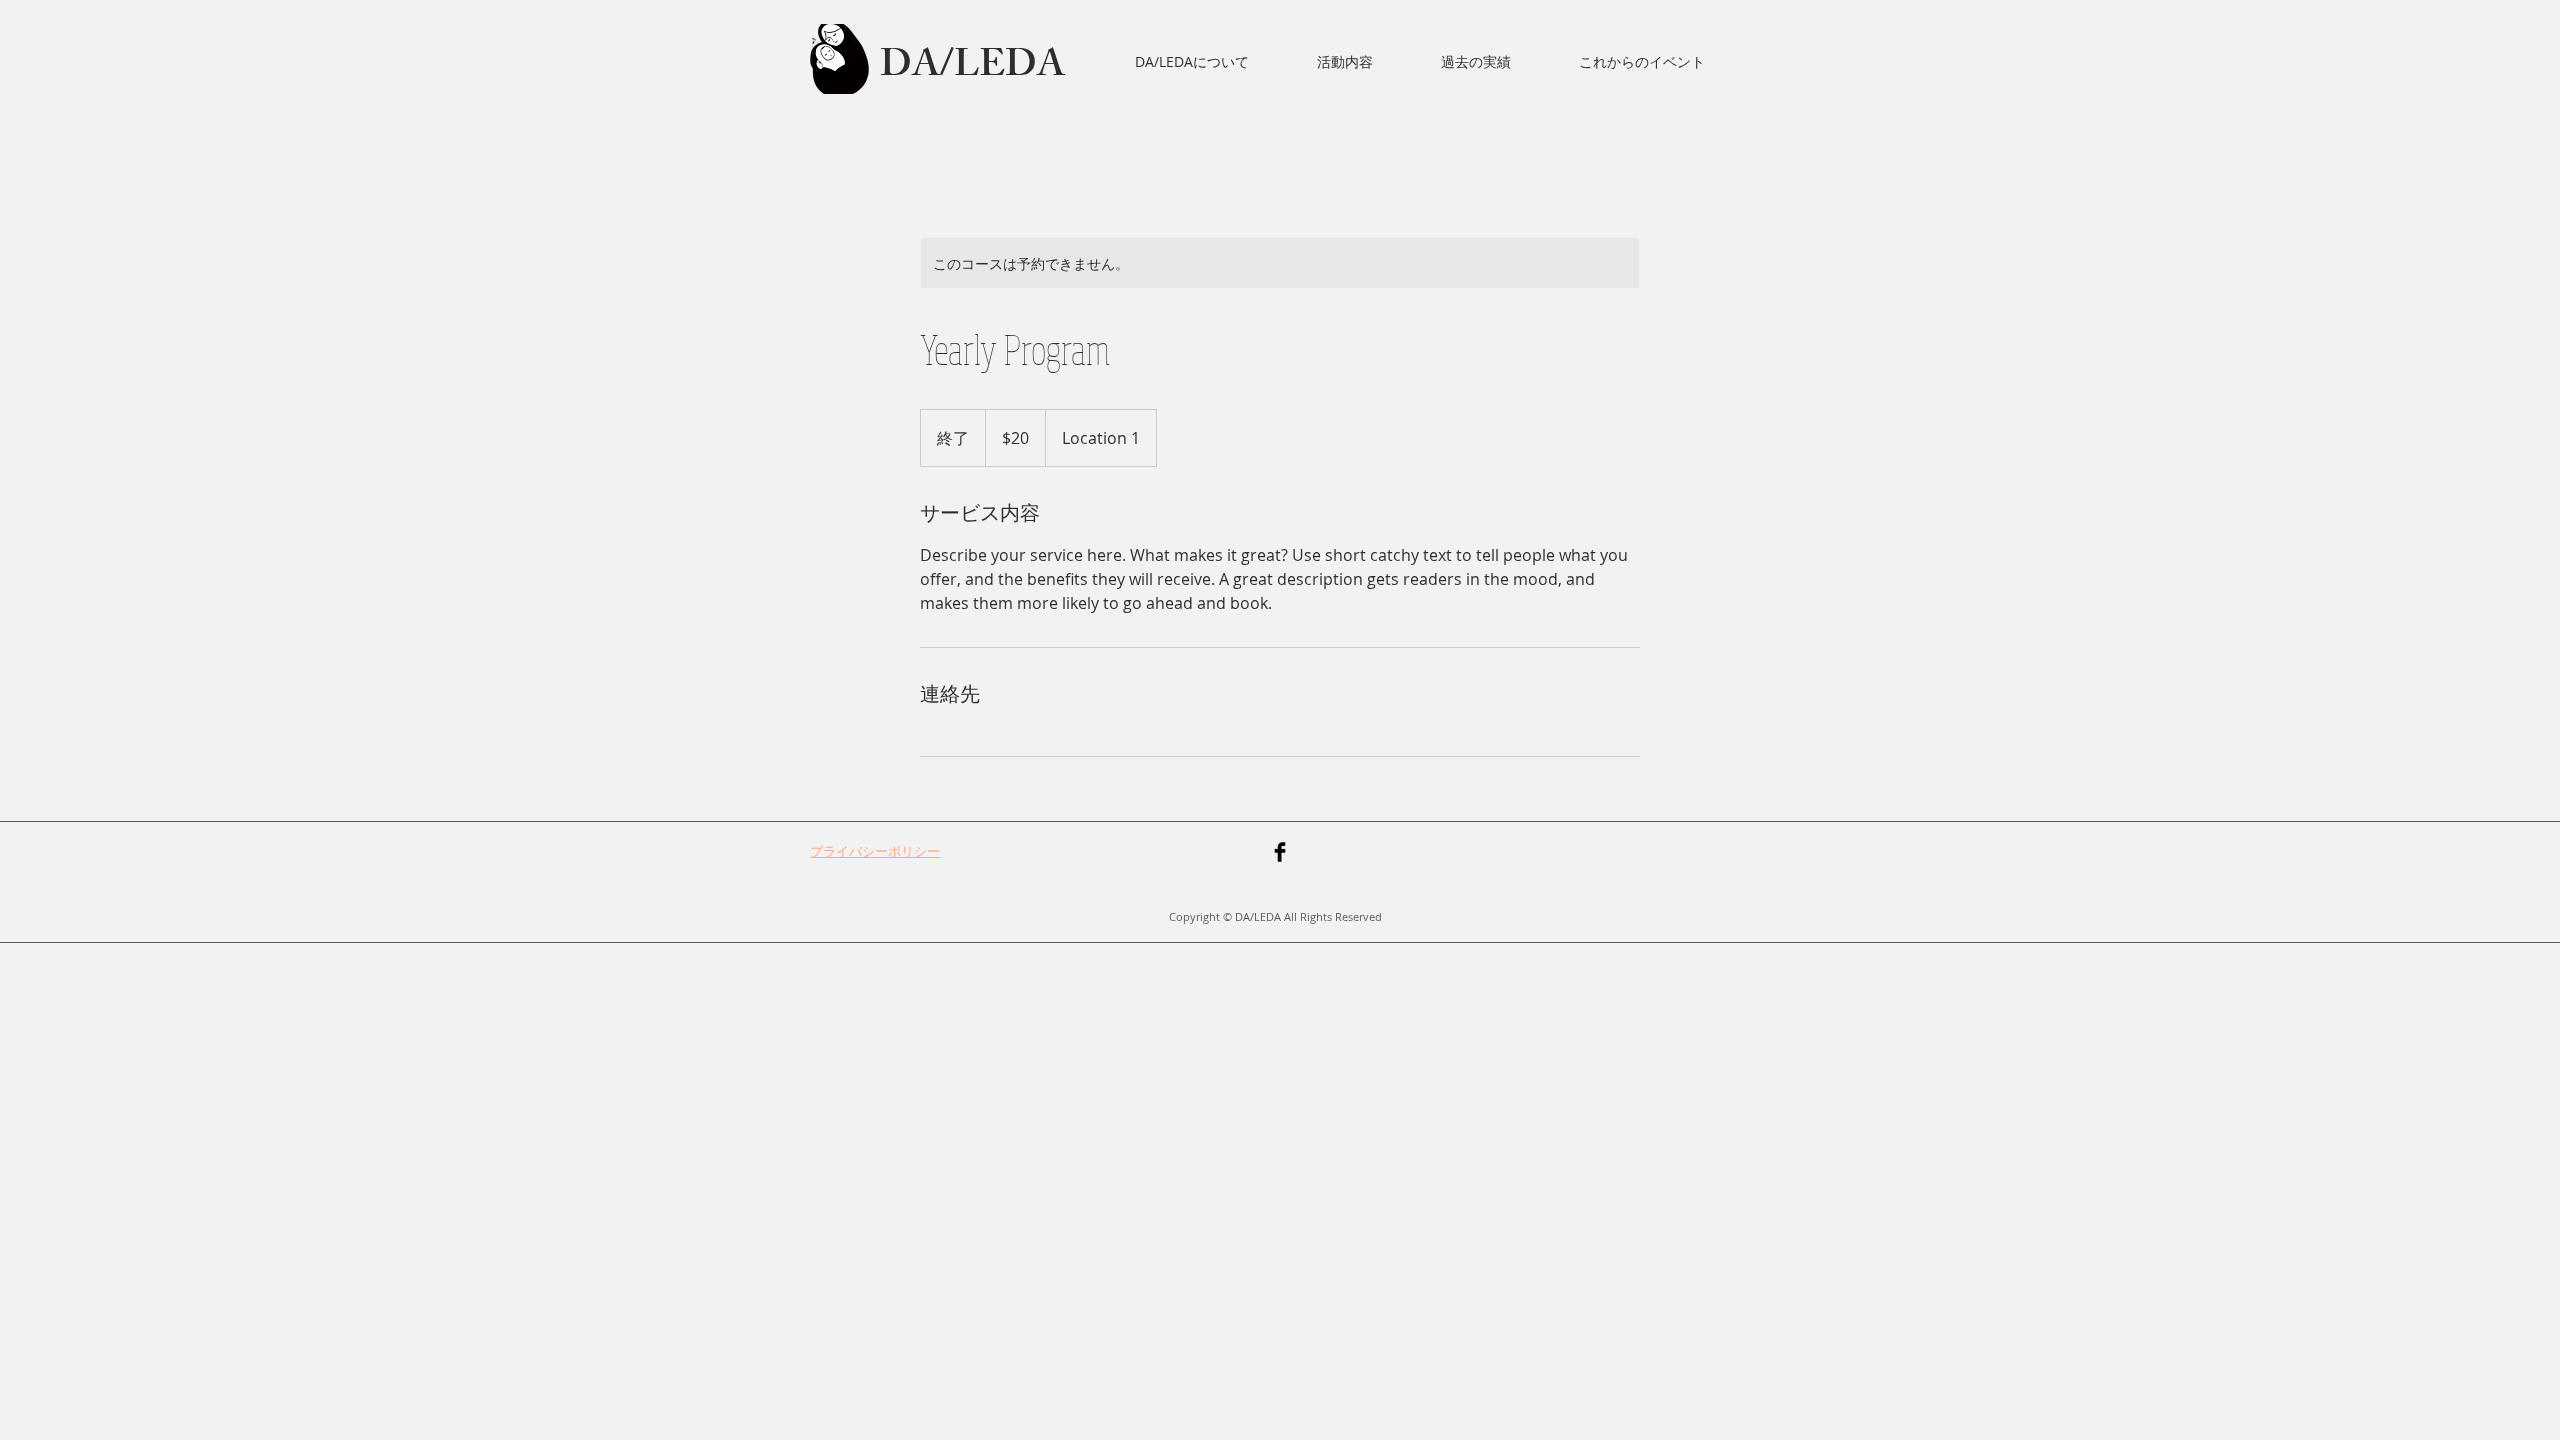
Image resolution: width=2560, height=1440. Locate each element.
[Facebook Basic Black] (1280, 852)
